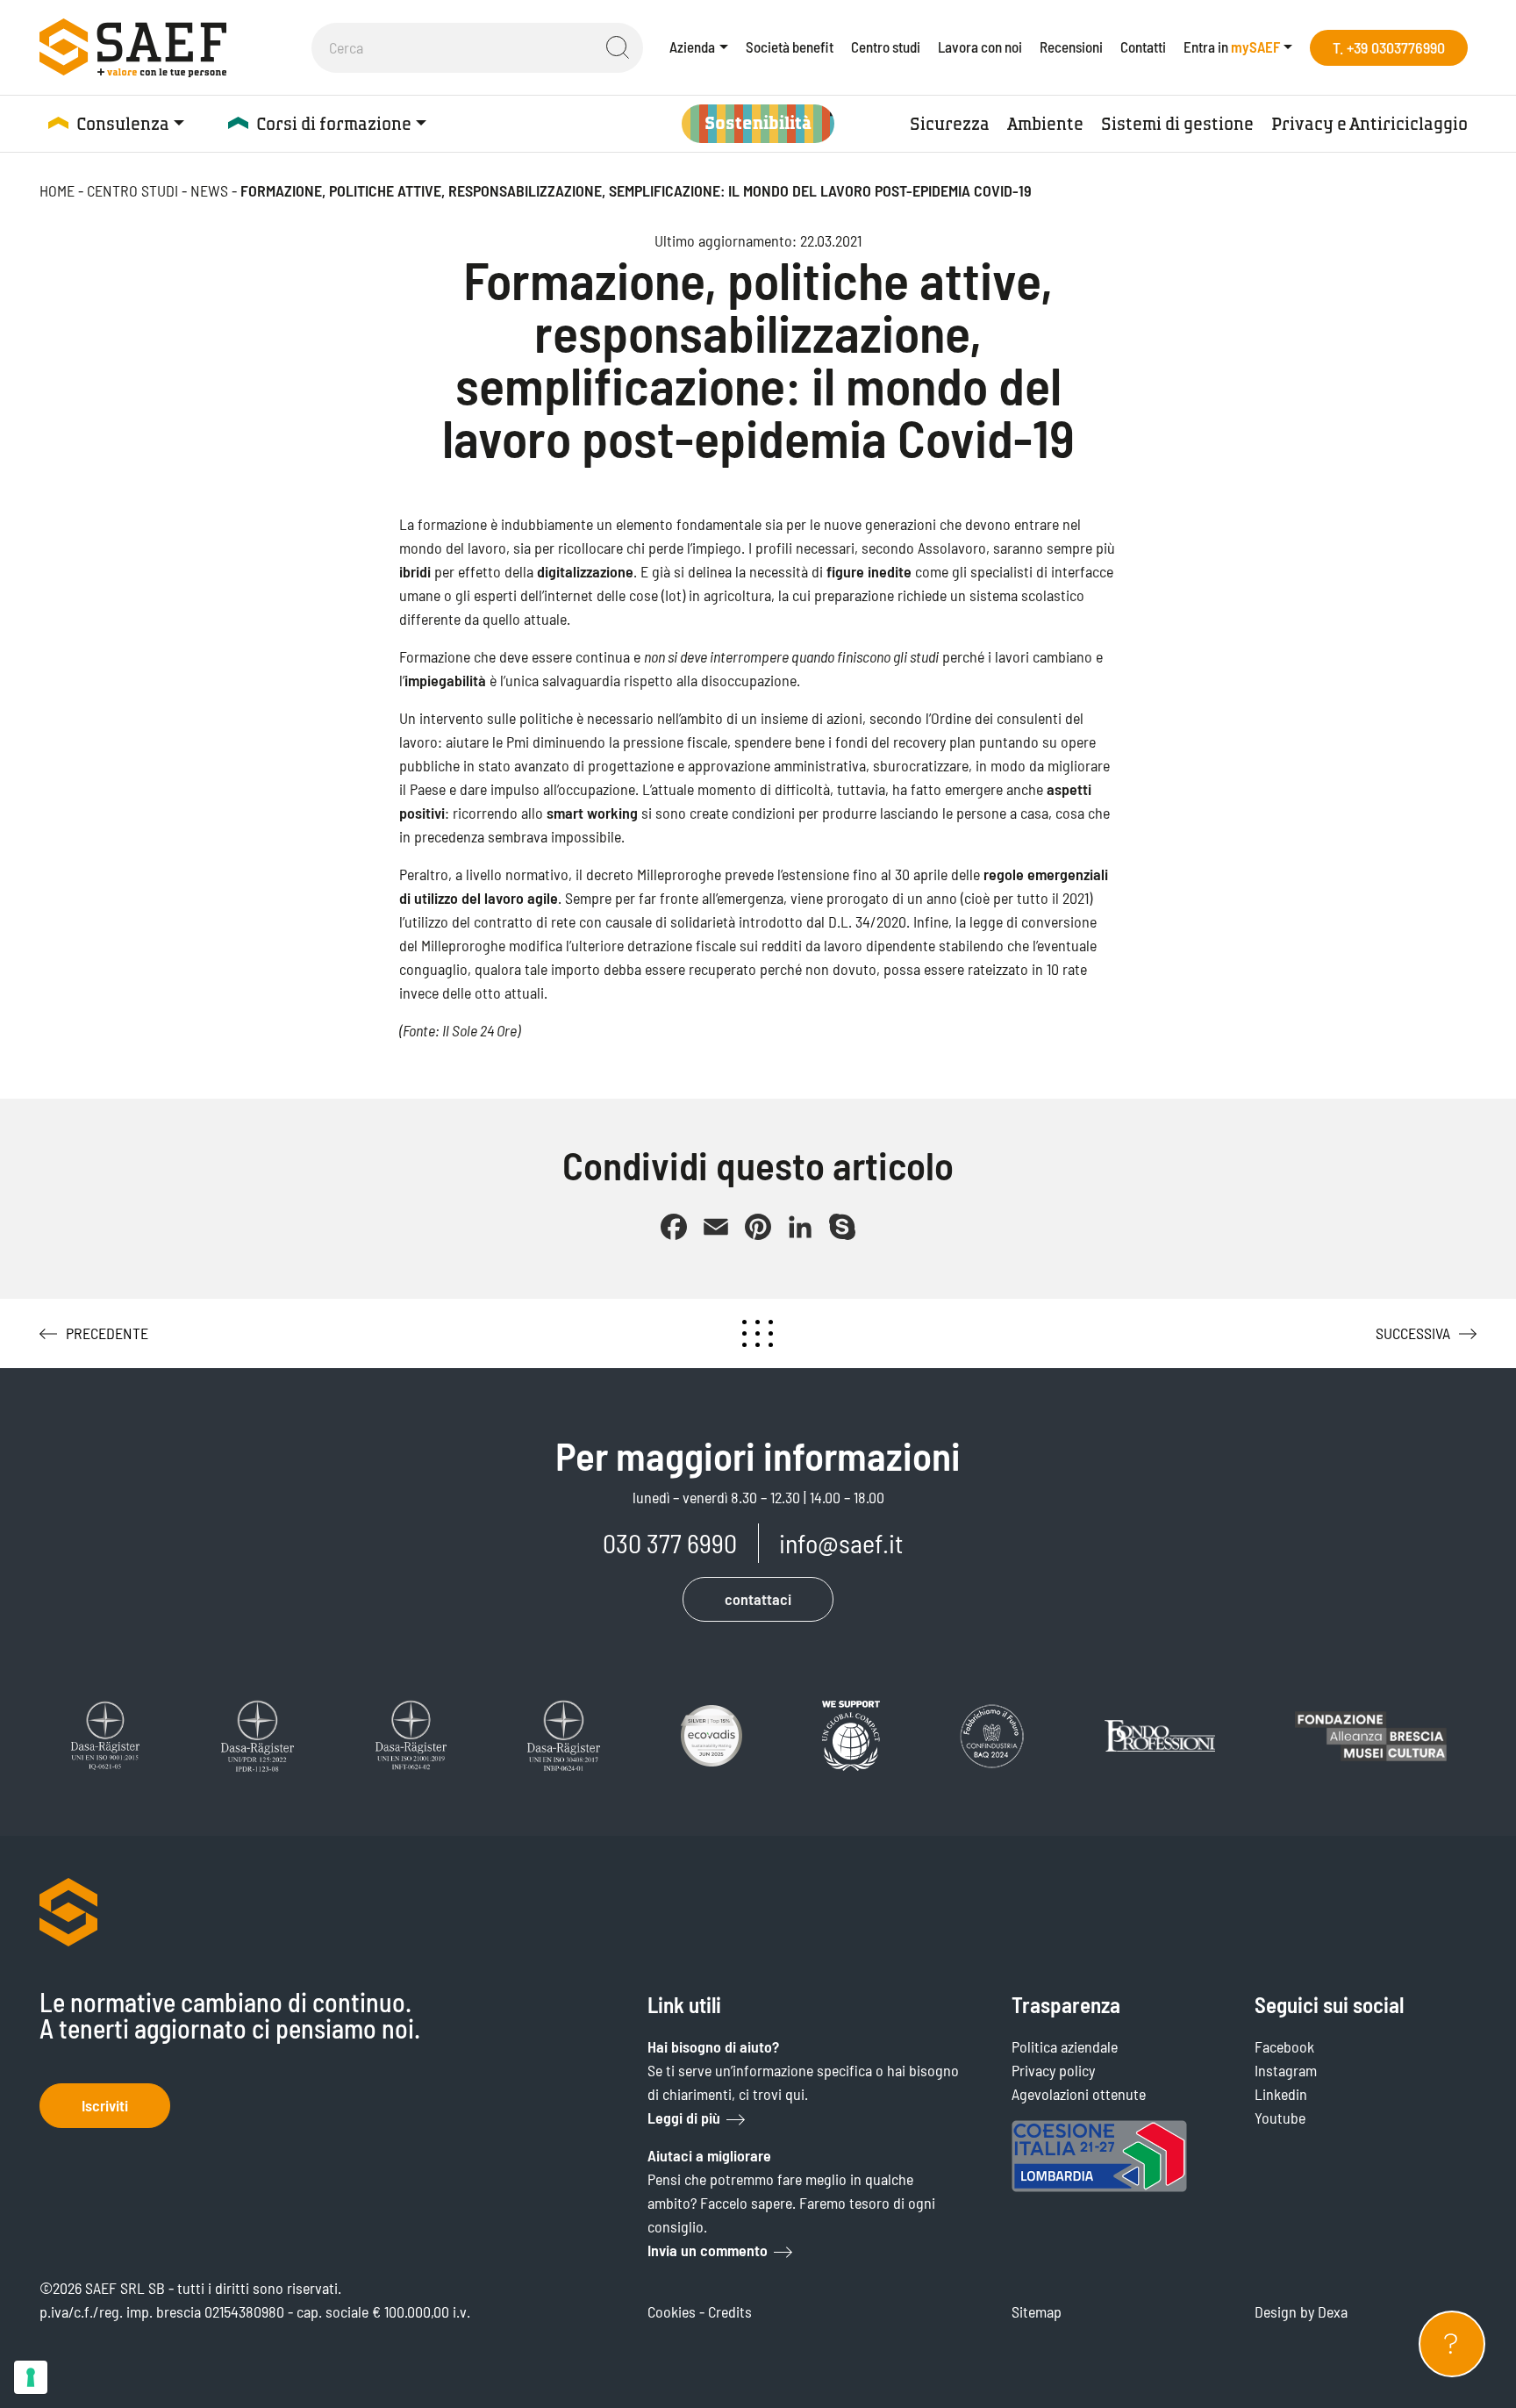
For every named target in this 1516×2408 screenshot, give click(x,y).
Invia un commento (708, 2250)
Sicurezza (950, 124)
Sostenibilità (758, 123)
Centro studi (886, 47)
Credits (730, 2311)
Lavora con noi (980, 47)
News (209, 190)
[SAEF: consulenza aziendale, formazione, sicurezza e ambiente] (133, 47)
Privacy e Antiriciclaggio (1369, 124)
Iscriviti (105, 2105)
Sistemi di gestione (1177, 124)
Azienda (692, 47)
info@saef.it (841, 1543)
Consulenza (123, 124)
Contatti (1143, 47)
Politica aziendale (1065, 2046)
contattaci (758, 1599)
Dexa (1333, 2311)
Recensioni (1071, 47)
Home (57, 190)
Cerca (618, 47)
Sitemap (1037, 2311)
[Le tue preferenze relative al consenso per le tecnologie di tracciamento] (31, 2377)
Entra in (1232, 47)
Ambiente (1045, 124)
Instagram (1286, 2070)
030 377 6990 (670, 1543)
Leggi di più (684, 2118)
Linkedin (1281, 2094)
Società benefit (790, 47)
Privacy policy (1053, 2070)
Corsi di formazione (334, 124)
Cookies (672, 2311)
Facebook (1284, 2046)
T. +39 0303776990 (1389, 47)
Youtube (1280, 2118)
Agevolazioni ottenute (1079, 2094)
